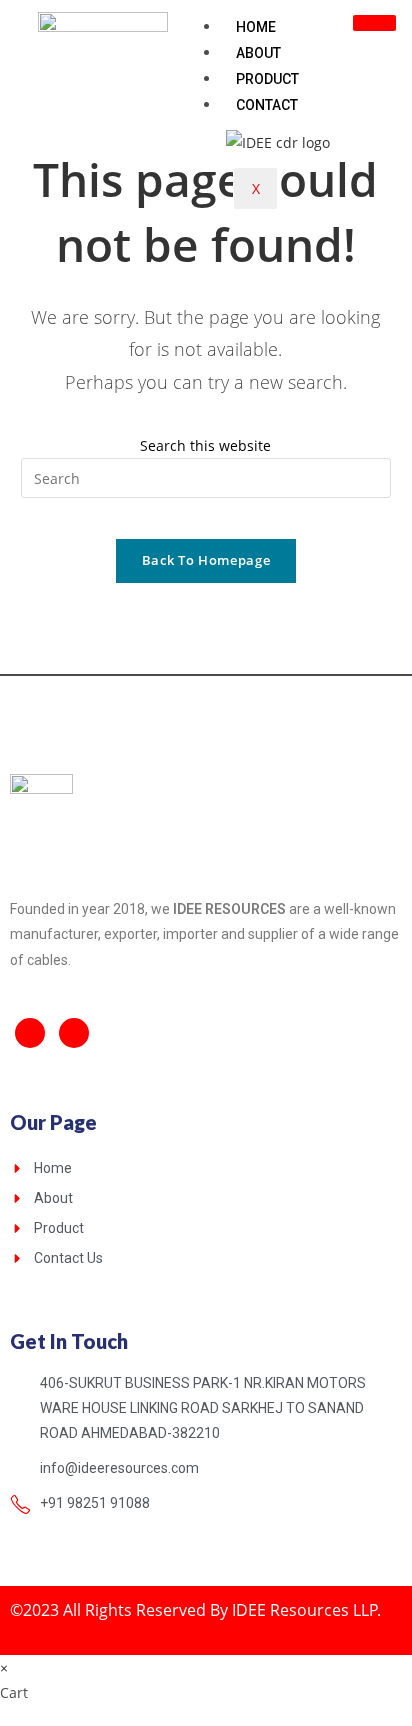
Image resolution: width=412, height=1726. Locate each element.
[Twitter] (74, 1033)
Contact (267, 105)
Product (267, 79)
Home (256, 27)
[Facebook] (30, 1033)
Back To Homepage (206, 560)
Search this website (205, 445)
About (258, 53)
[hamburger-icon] (374, 23)
